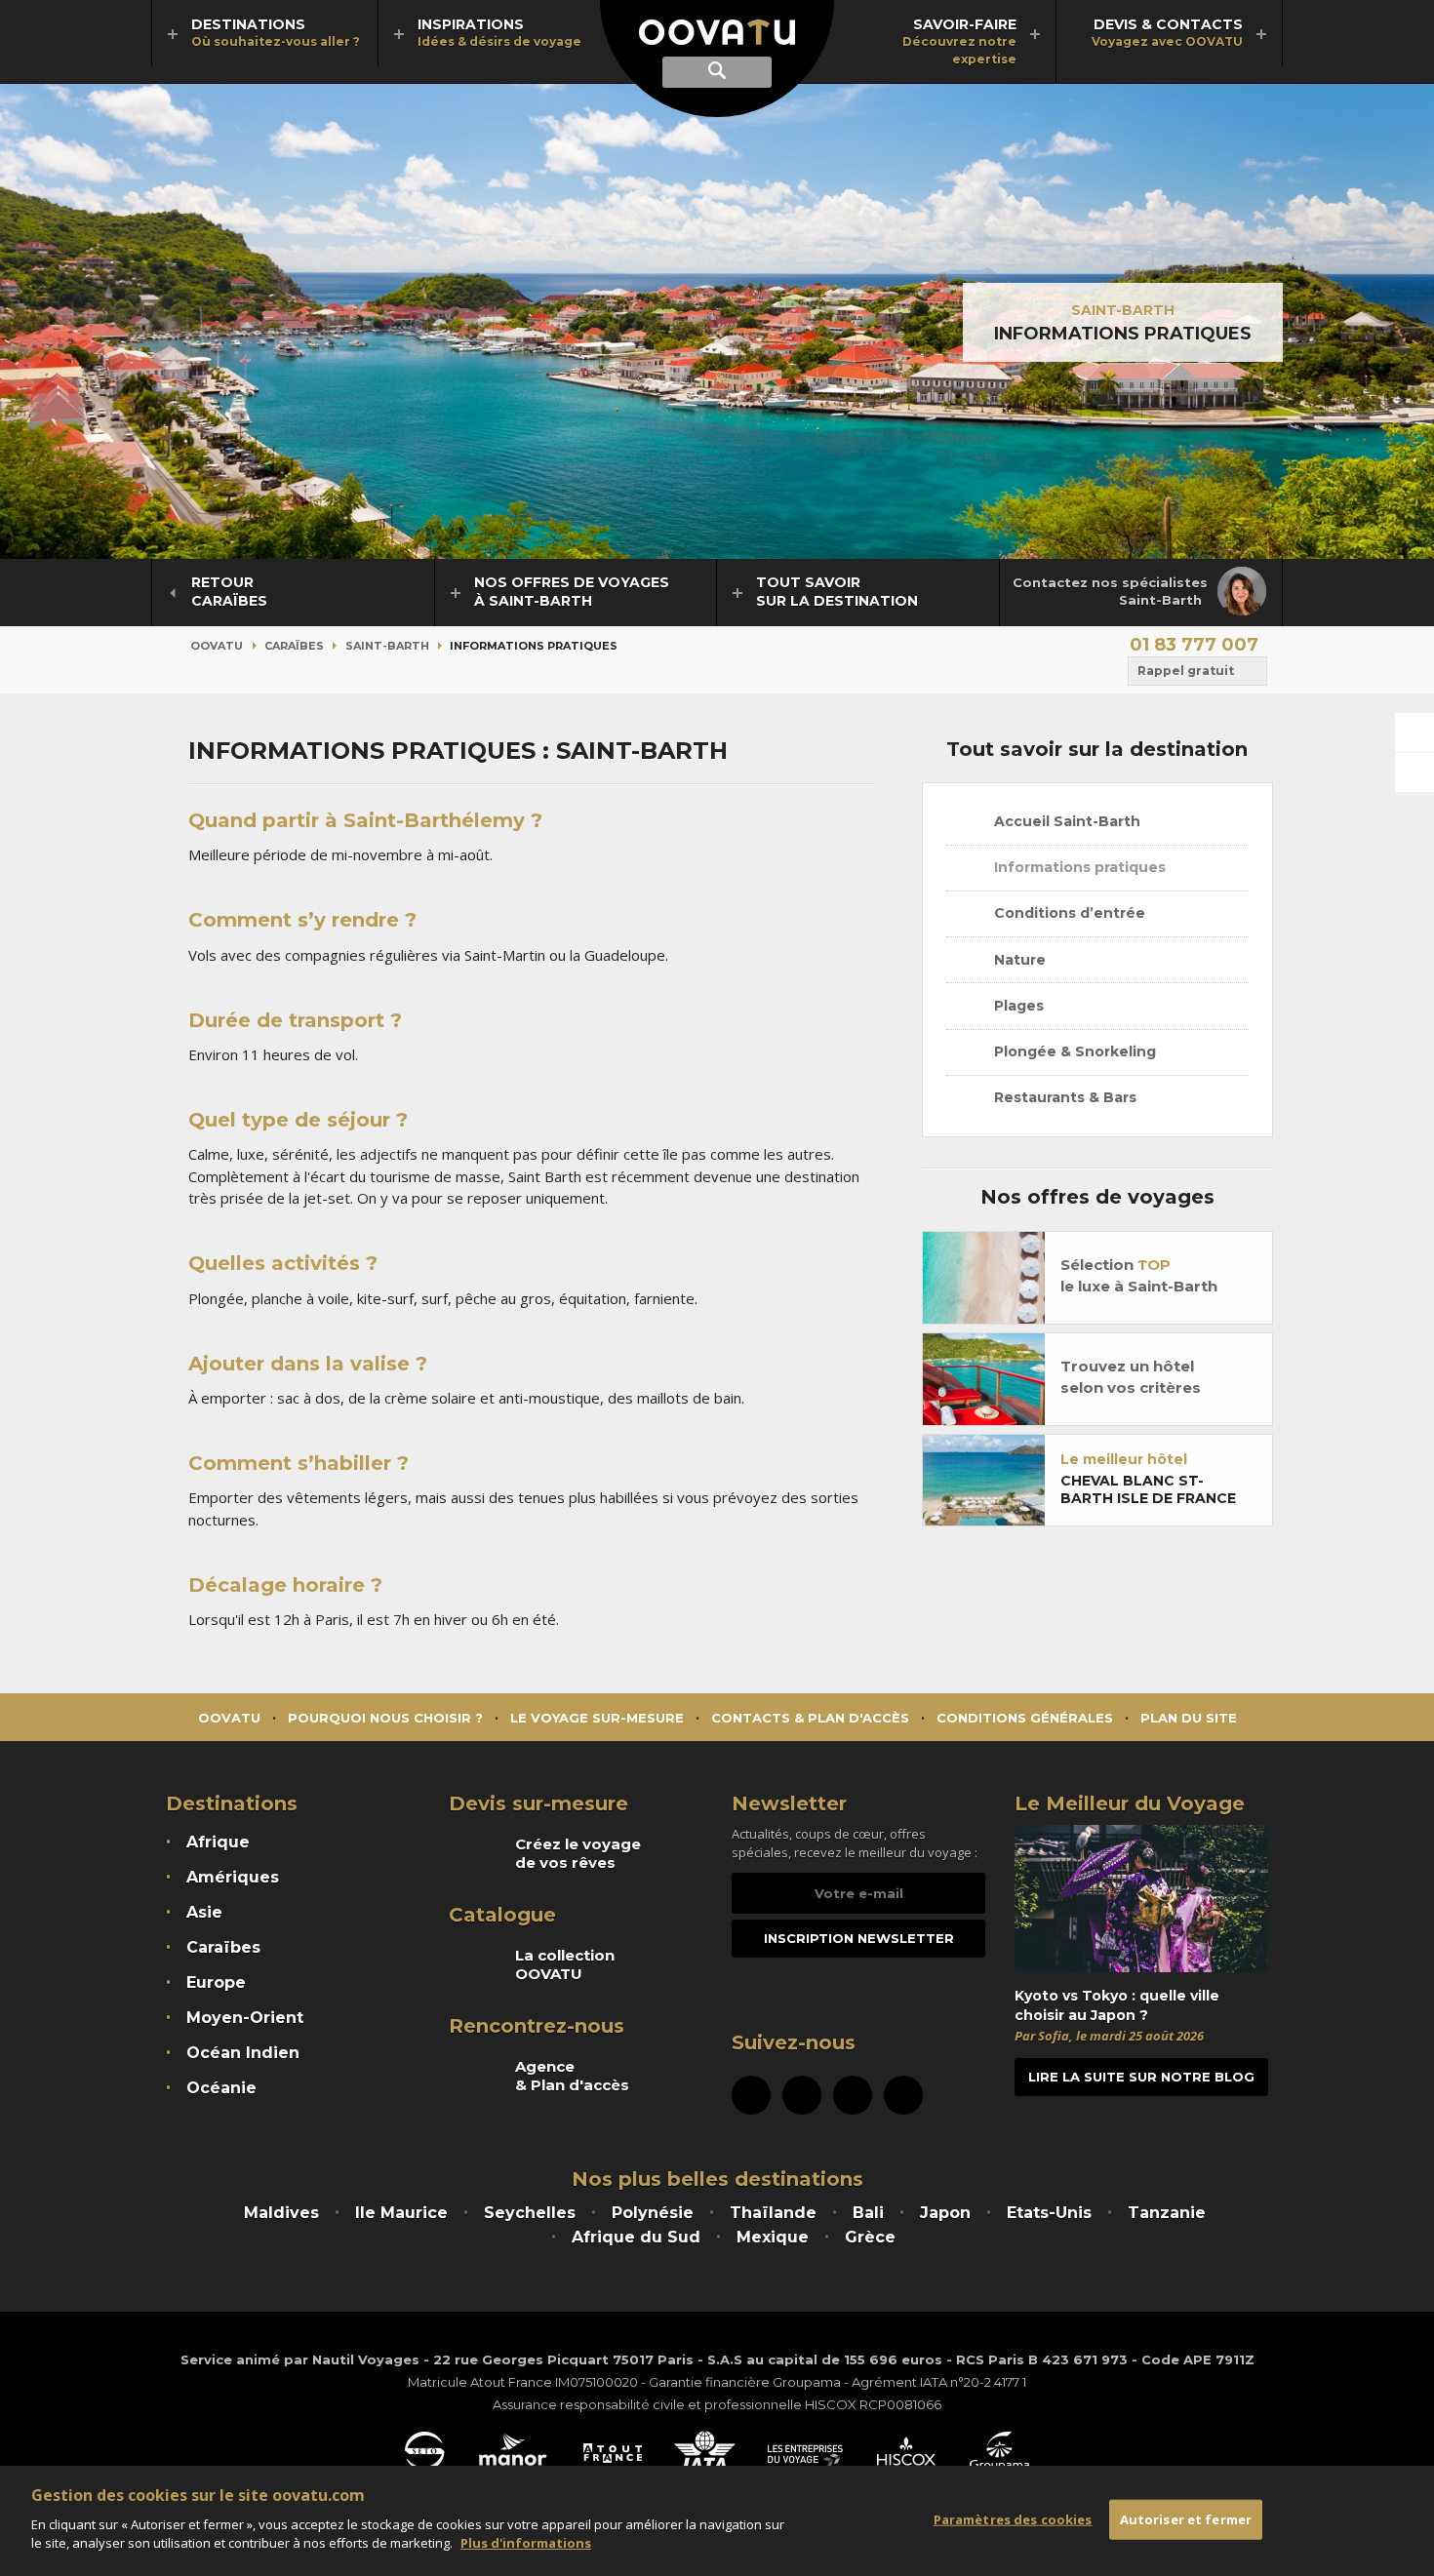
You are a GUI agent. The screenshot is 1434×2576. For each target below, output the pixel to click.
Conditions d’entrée (1068, 913)
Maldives (281, 2213)
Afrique (218, 1842)
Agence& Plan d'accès (572, 2076)
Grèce (870, 2237)
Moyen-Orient (245, 2018)
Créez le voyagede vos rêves (578, 1853)
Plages (1017, 1006)
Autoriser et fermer (1186, 2518)
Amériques (233, 1877)
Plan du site (1189, 1718)
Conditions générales (1025, 1718)
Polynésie (653, 2213)
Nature (1018, 960)
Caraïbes (294, 646)
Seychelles (530, 2213)
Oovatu (217, 646)
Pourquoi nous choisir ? (385, 1718)
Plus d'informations (526, 2543)
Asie (204, 1912)
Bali (868, 2213)
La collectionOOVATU (565, 1964)
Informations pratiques (1078, 867)
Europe (216, 1982)
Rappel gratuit (1186, 671)
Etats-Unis (1049, 2213)
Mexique (773, 2237)
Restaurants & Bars (1063, 1097)
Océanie (221, 2088)
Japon (945, 2213)
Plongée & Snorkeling (1073, 1051)
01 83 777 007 (1194, 645)
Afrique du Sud (636, 2237)
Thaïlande (773, 2213)
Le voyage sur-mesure (597, 1718)
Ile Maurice (401, 2213)
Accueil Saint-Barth (1065, 821)
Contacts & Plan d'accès (810, 1718)
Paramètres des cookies (1013, 2518)
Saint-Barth (1123, 310)
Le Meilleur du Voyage (1130, 1803)
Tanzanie (1167, 2213)
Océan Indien (243, 2053)
